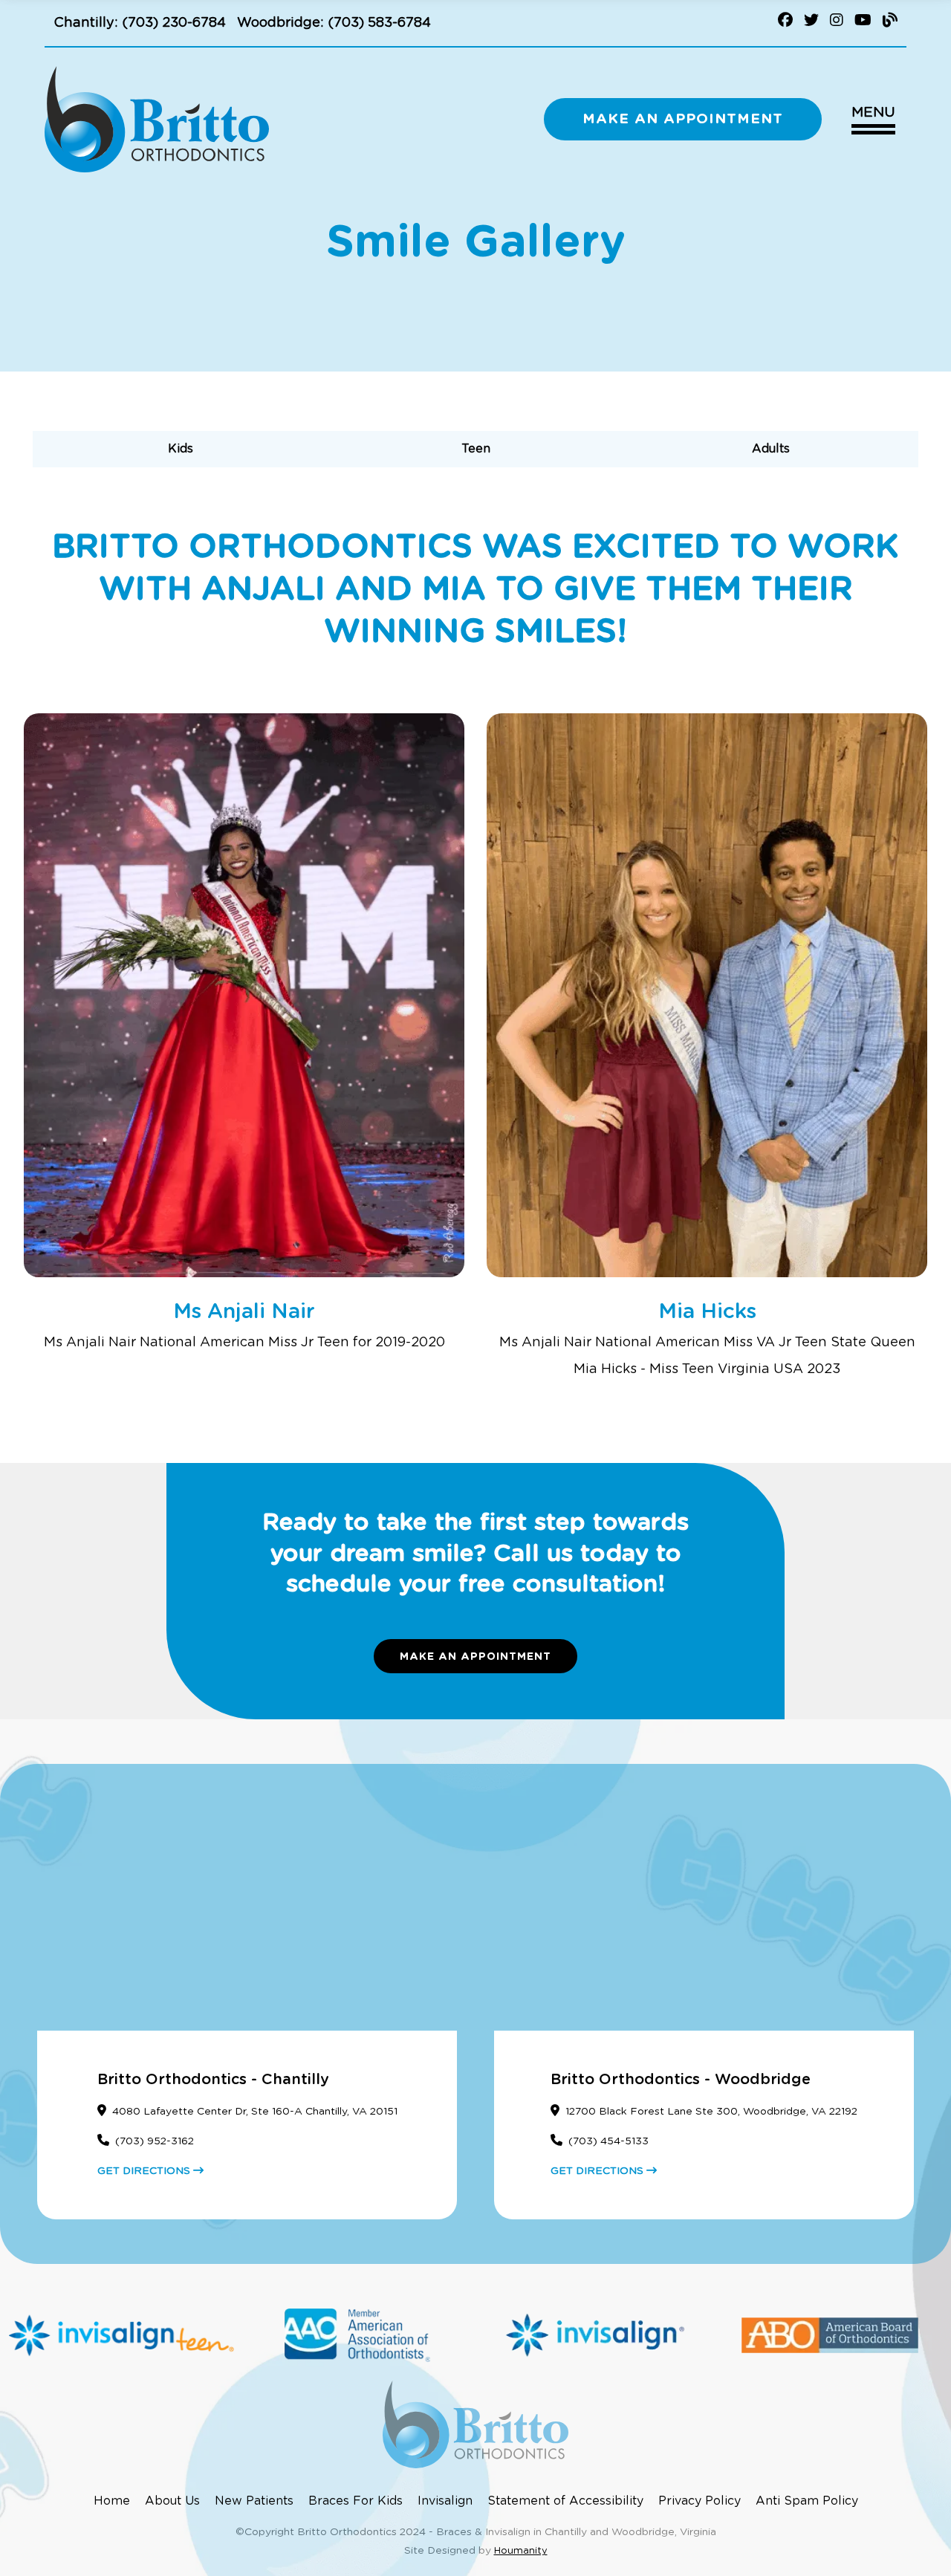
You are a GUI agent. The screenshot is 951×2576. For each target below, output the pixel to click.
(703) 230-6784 (174, 23)
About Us (172, 2501)
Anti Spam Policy (807, 2501)
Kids (181, 449)
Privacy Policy (700, 2501)
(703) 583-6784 (379, 23)
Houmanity (521, 2551)
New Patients (254, 2501)
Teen (476, 449)
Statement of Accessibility (565, 2501)
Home (112, 2501)
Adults (771, 449)
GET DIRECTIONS (145, 2171)
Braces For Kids (356, 2501)
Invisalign (445, 2501)
